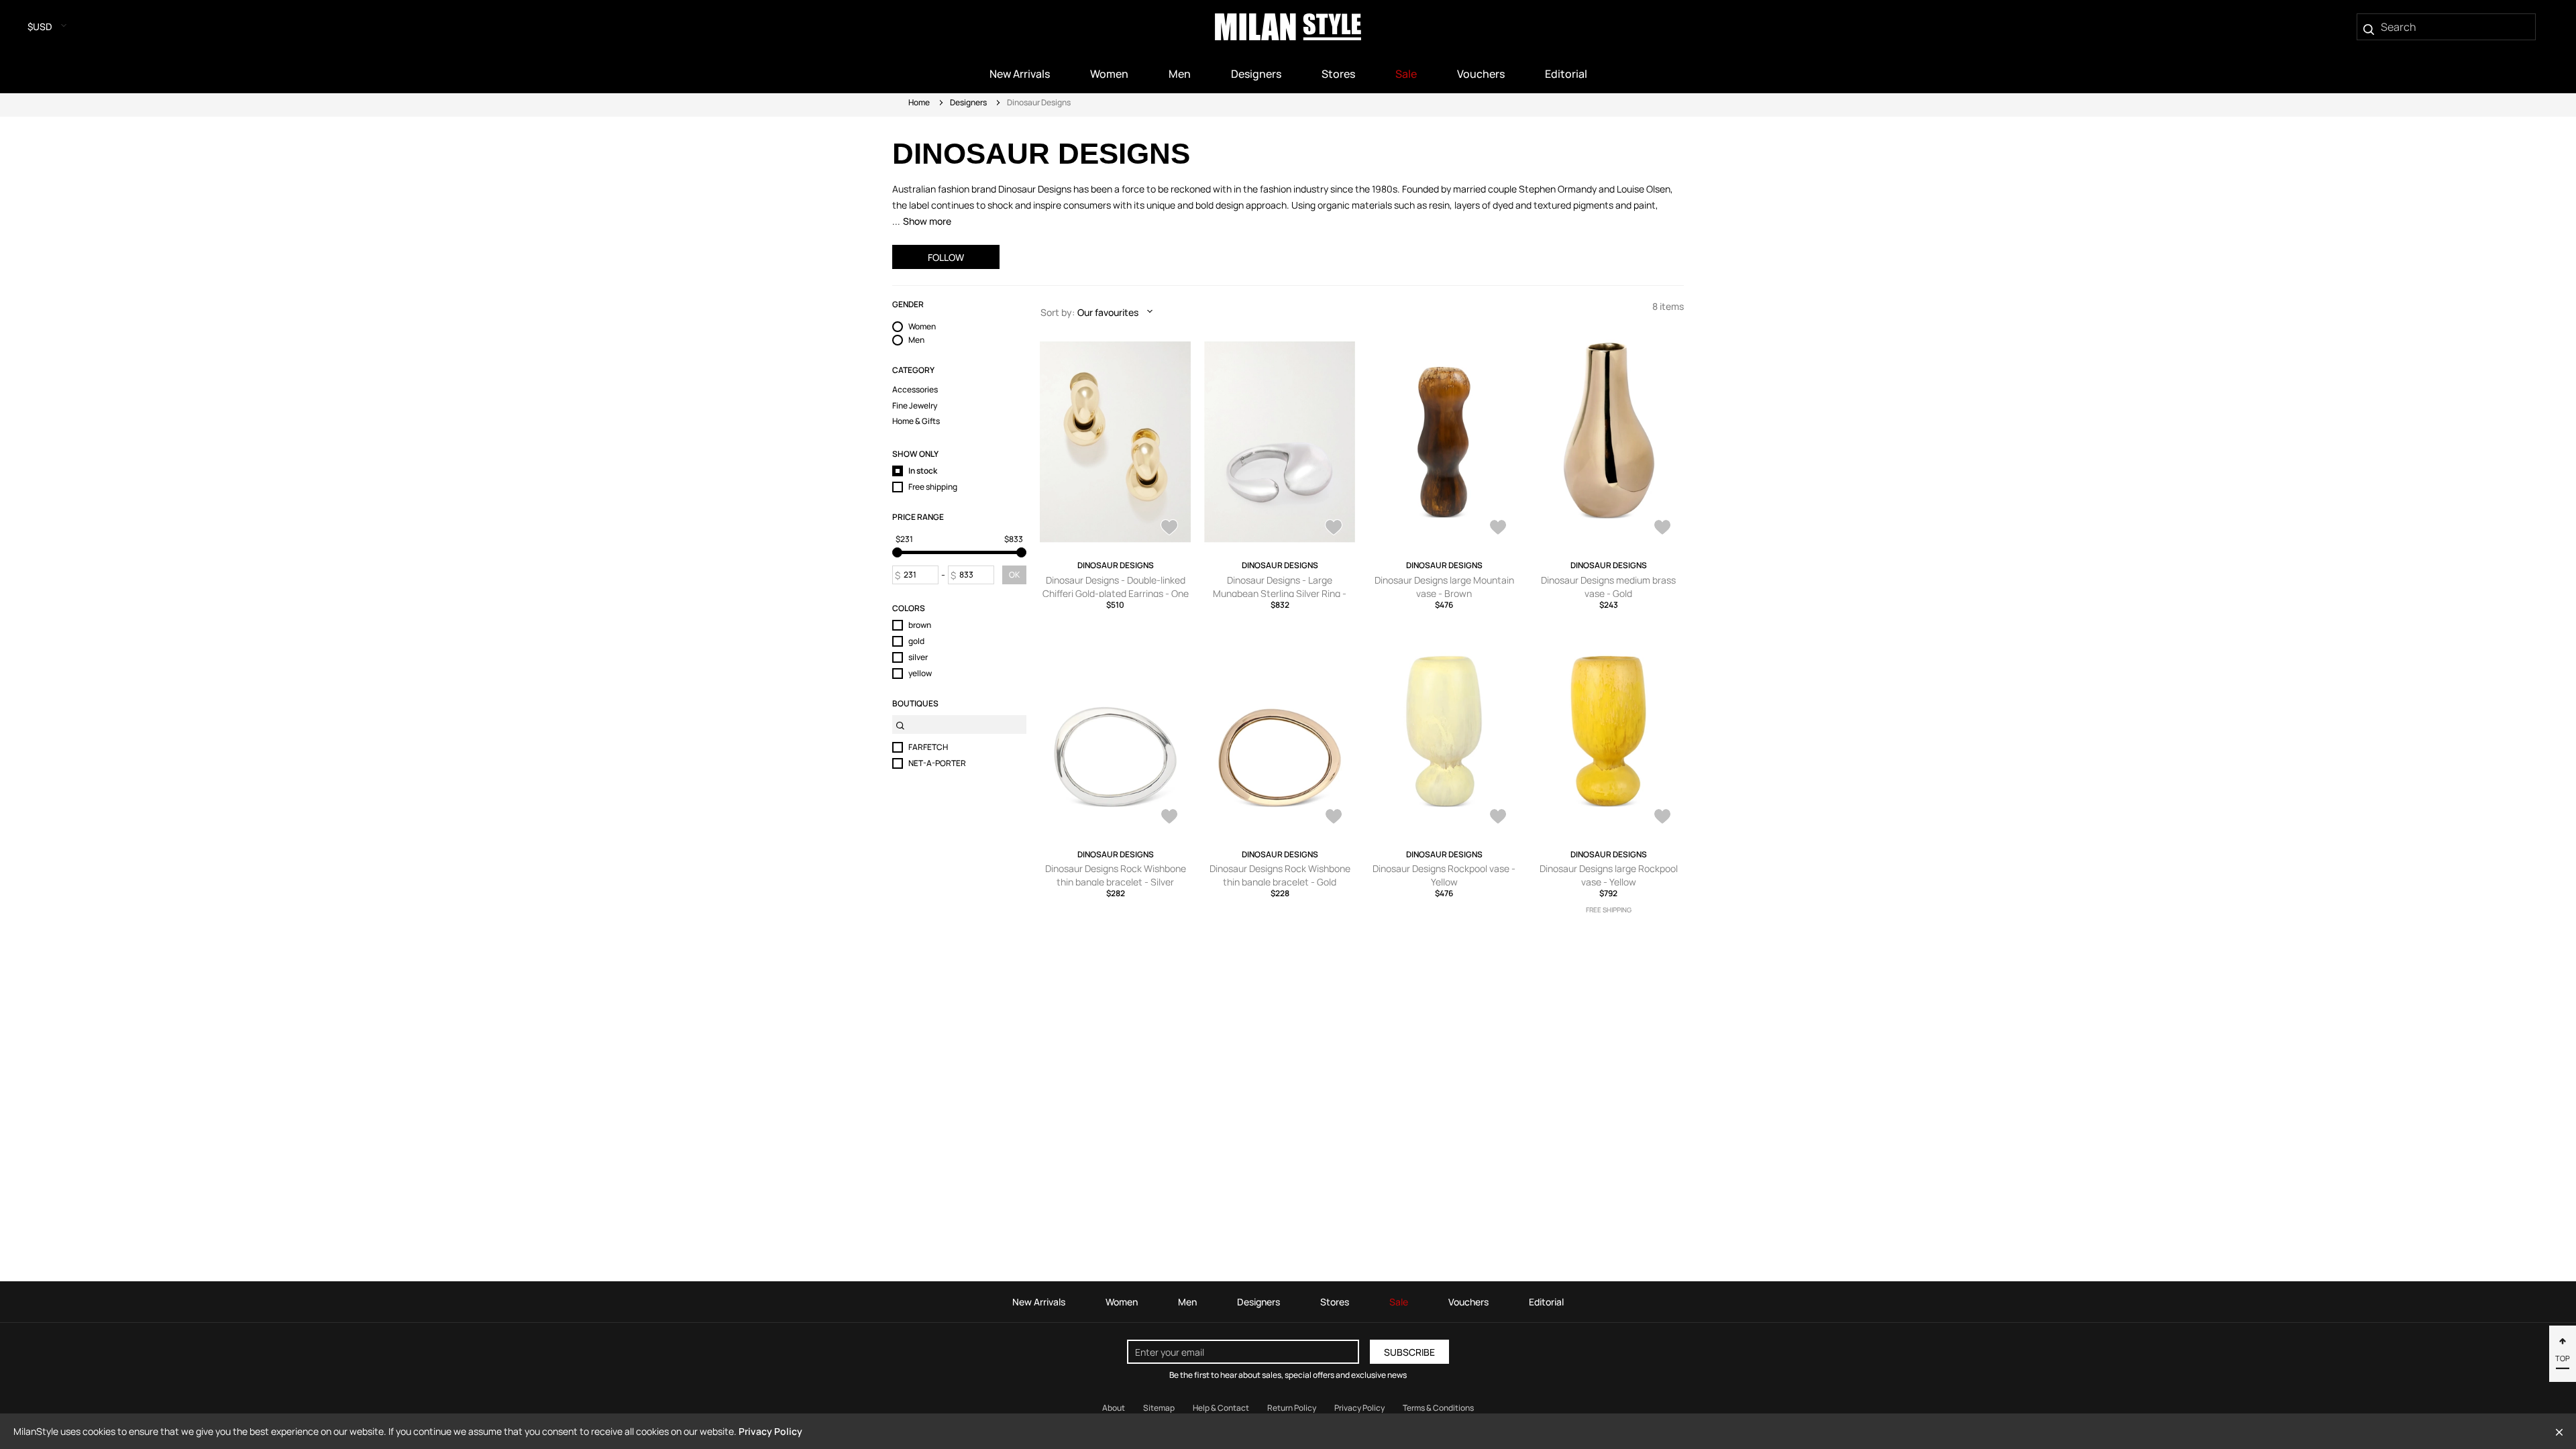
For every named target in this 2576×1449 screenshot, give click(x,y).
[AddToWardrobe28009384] (1334, 818)
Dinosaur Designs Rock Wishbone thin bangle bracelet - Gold (1280, 875)
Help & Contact (1221, 1408)
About (1114, 1408)
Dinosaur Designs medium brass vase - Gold (1608, 587)
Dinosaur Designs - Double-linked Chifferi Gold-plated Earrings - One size (1116, 593)
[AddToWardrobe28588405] (1169, 529)
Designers (968, 102)
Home (919, 102)
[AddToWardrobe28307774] (1334, 529)
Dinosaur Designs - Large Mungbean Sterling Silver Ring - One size (1280, 593)
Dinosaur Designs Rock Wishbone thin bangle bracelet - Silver (1116, 875)
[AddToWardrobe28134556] (1662, 529)
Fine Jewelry (915, 406)
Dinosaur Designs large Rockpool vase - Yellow (1609, 875)
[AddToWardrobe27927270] (1662, 818)
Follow (946, 257)
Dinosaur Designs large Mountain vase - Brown (1444, 587)
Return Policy (1292, 1408)
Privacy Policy (1359, 1408)
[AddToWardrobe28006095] (1498, 818)
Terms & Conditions (1438, 1408)
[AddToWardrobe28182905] (1498, 529)
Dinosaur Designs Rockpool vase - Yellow (1444, 875)
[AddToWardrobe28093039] (1169, 818)
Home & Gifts (916, 421)
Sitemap (1159, 1408)
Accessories (915, 390)
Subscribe (1409, 1352)
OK (1014, 575)
